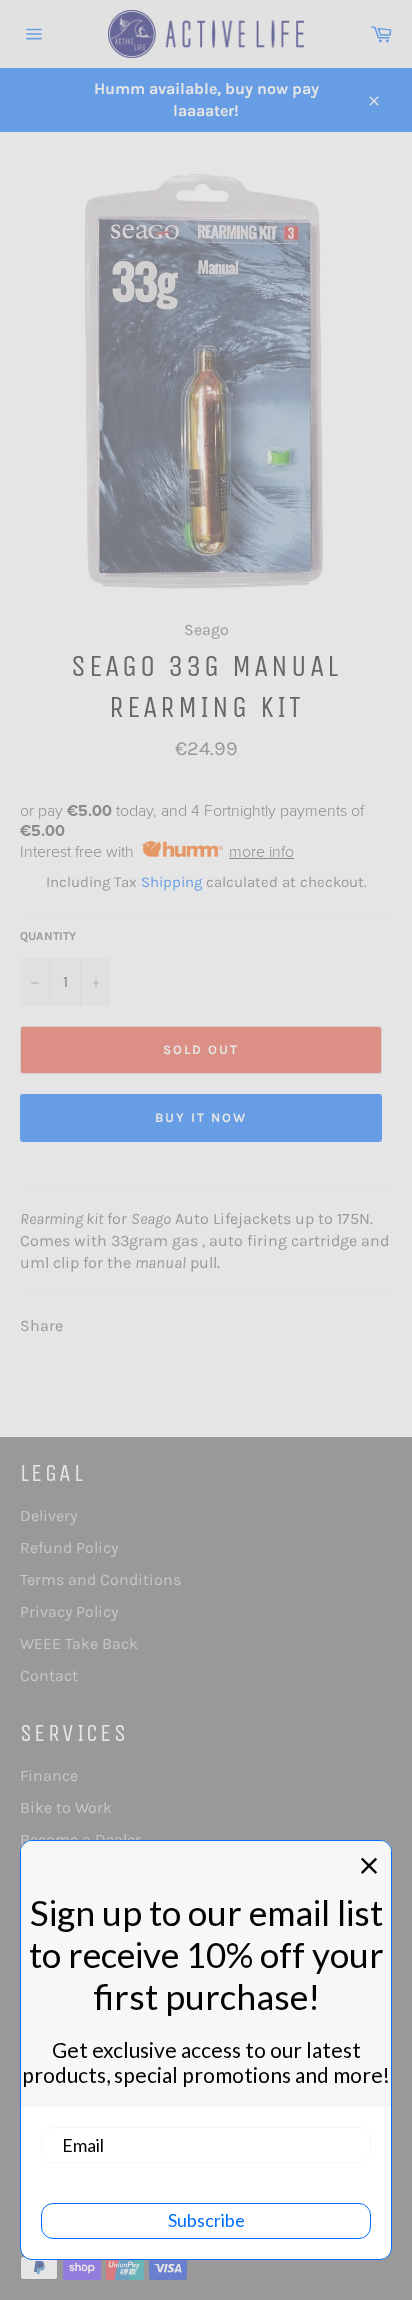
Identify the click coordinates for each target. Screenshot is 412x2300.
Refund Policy (69, 1547)
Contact (49, 1675)
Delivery (48, 1515)
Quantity (48, 936)
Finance (49, 1775)
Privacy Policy (69, 1611)
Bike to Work (66, 1807)
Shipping (171, 882)
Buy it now (201, 1117)
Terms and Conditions (100, 1579)
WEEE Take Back (79, 1643)
